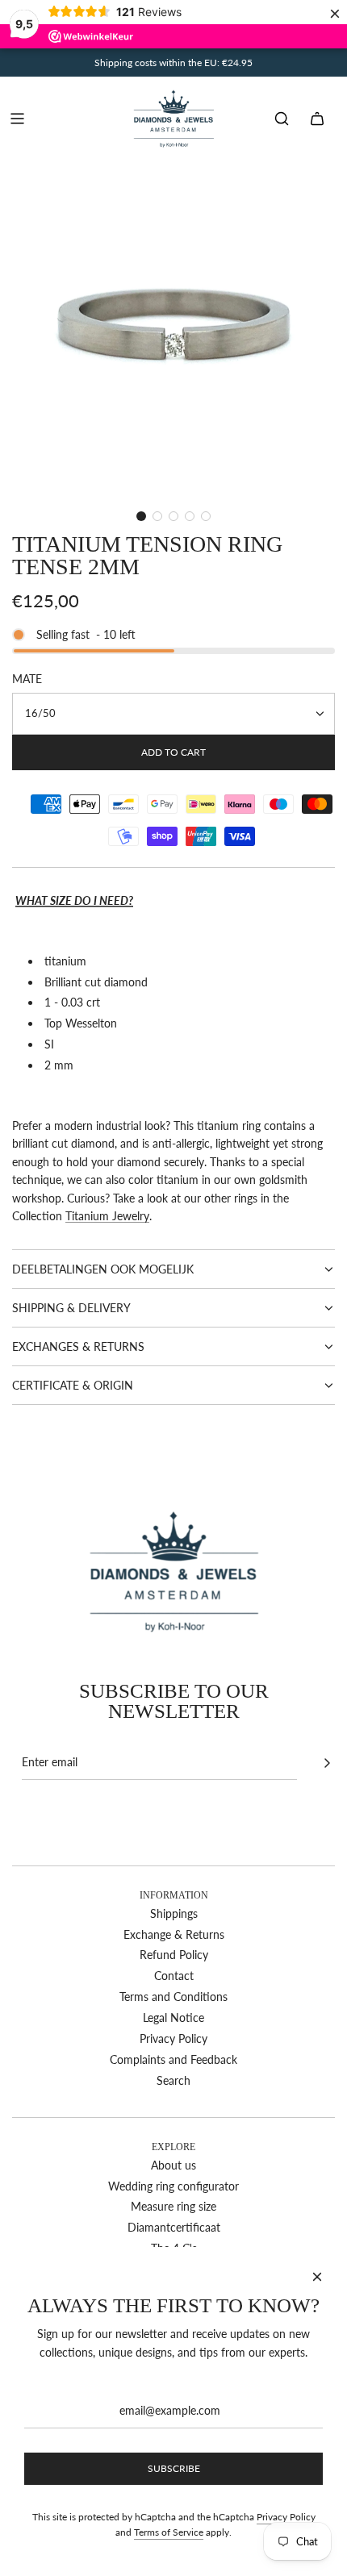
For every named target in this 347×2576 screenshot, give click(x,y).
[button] (141, 516)
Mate (27, 679)
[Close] (317, 2277)
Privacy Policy (286, 2517)
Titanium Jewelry (107, 1216)
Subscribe (174, 2468)
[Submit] (327, 1763)
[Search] (282, 119)
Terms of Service (169, 2532)
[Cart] (317, 119)
